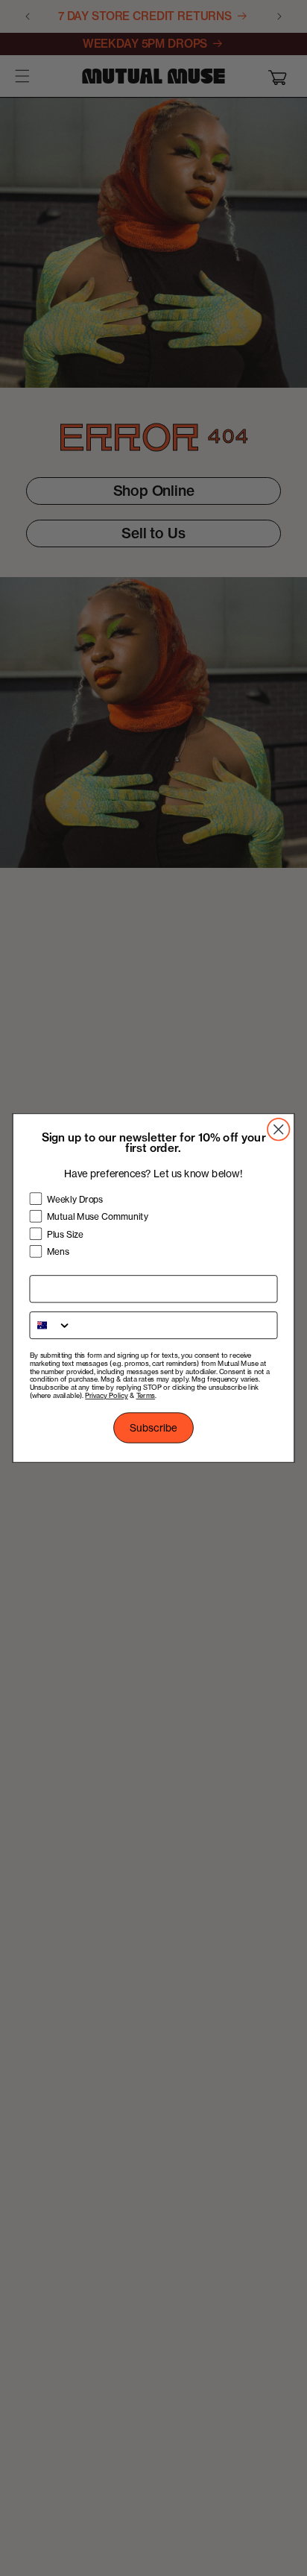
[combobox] (50, 1325)
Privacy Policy (107, 1396)
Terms (146, 1396)
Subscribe (153, 1428)
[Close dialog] (278, 1129)
